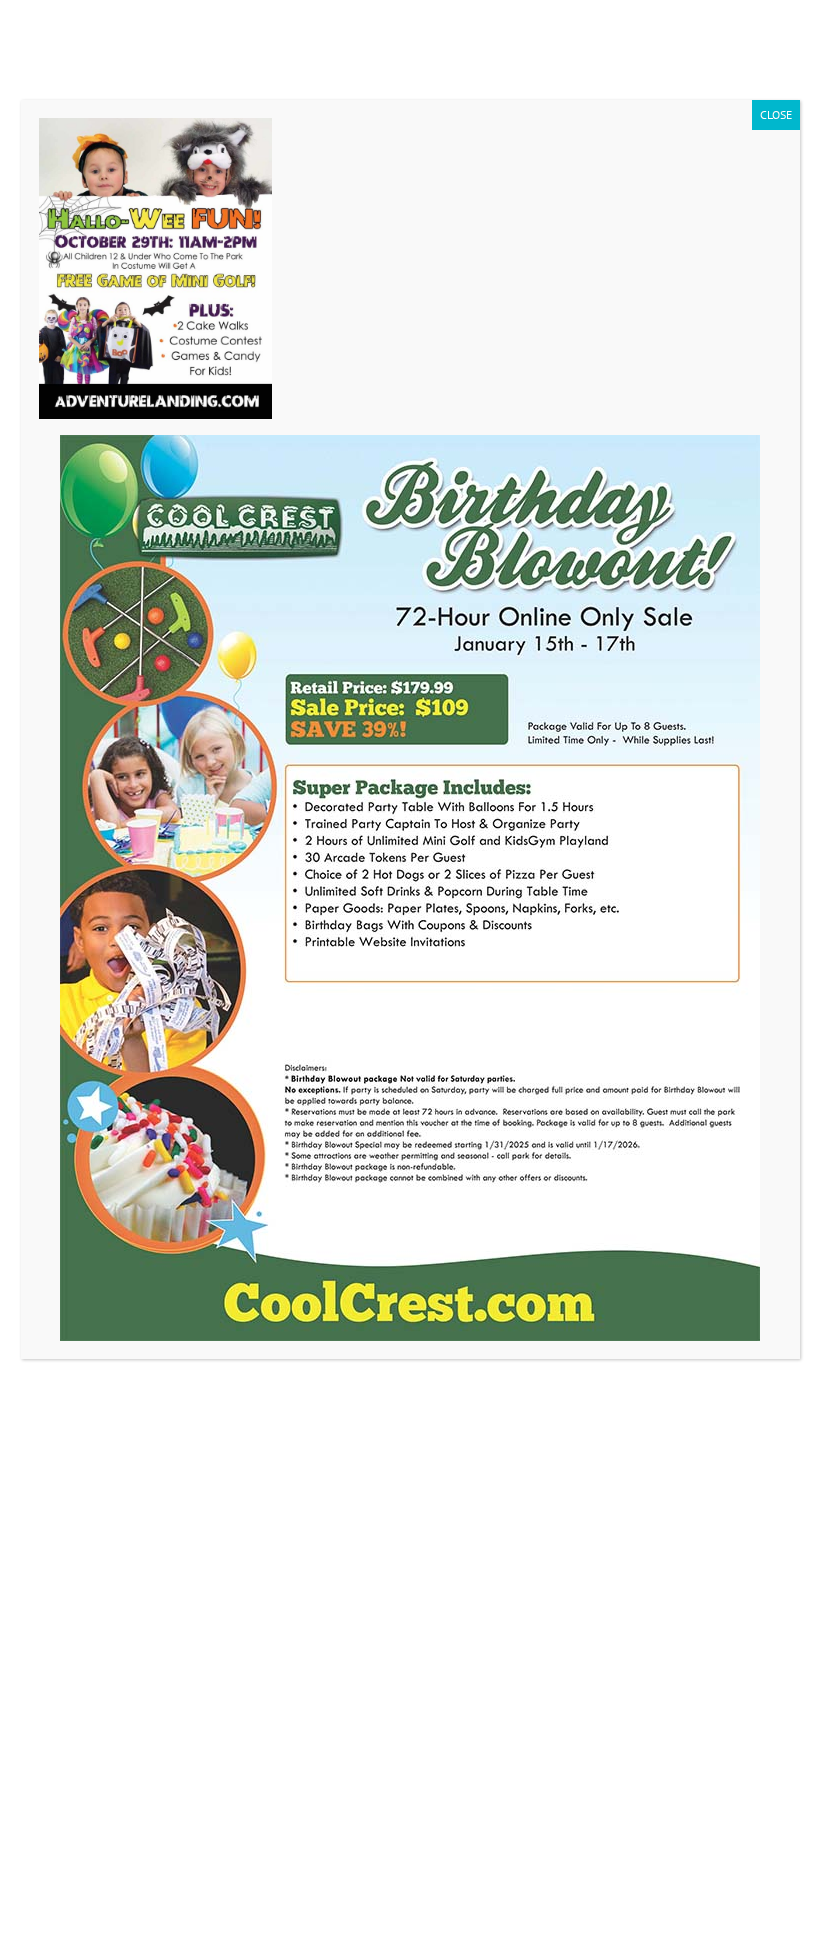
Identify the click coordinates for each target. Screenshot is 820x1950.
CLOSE (776, 114)
